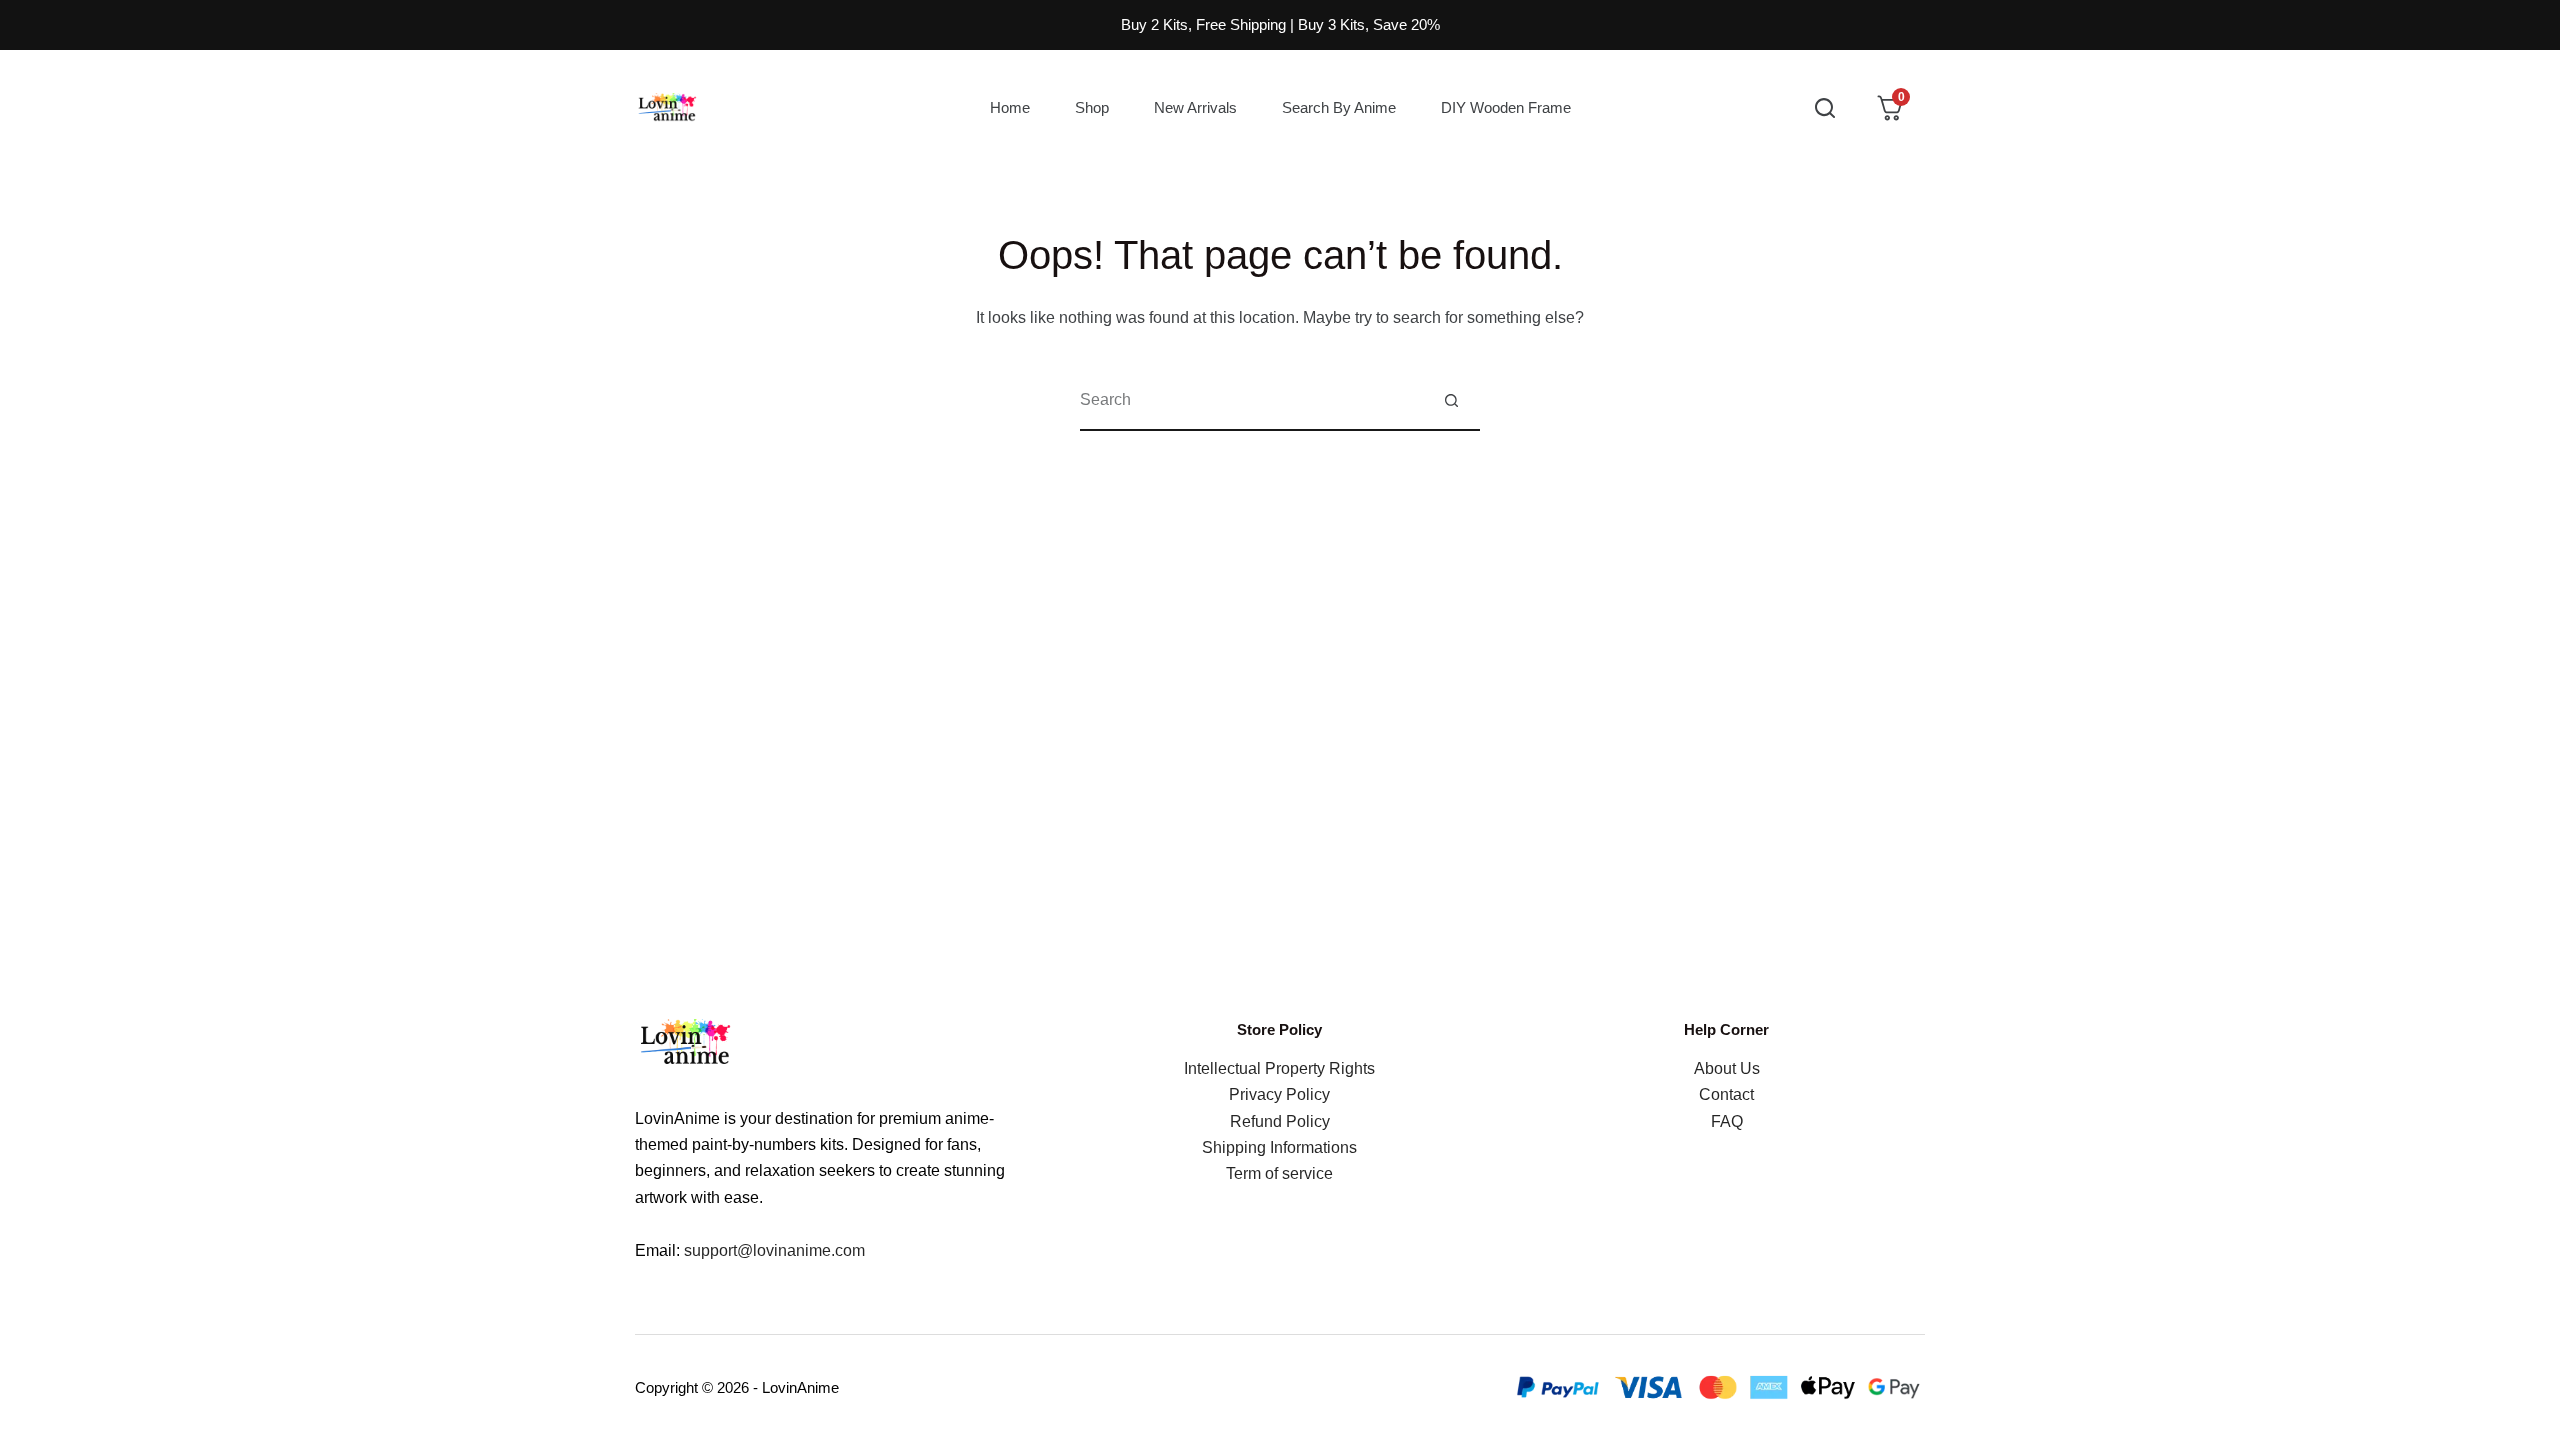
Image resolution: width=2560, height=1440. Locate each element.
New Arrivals (1195, 107)
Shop (1092, 107)
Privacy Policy (1279, 1094)
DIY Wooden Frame (1506, 107)
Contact (1726, 1094)
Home (1010, 107)
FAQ (1727, 1121)
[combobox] (1251, 400)
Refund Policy (1280, 1121)
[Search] (1825, 108)
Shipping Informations (1279, 1147)
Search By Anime (1339, 107)
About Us (1727, 1068)
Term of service (1279, 1173)
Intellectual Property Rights (1279, 1068)
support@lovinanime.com (774, 1250)
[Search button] (1451, 400)
